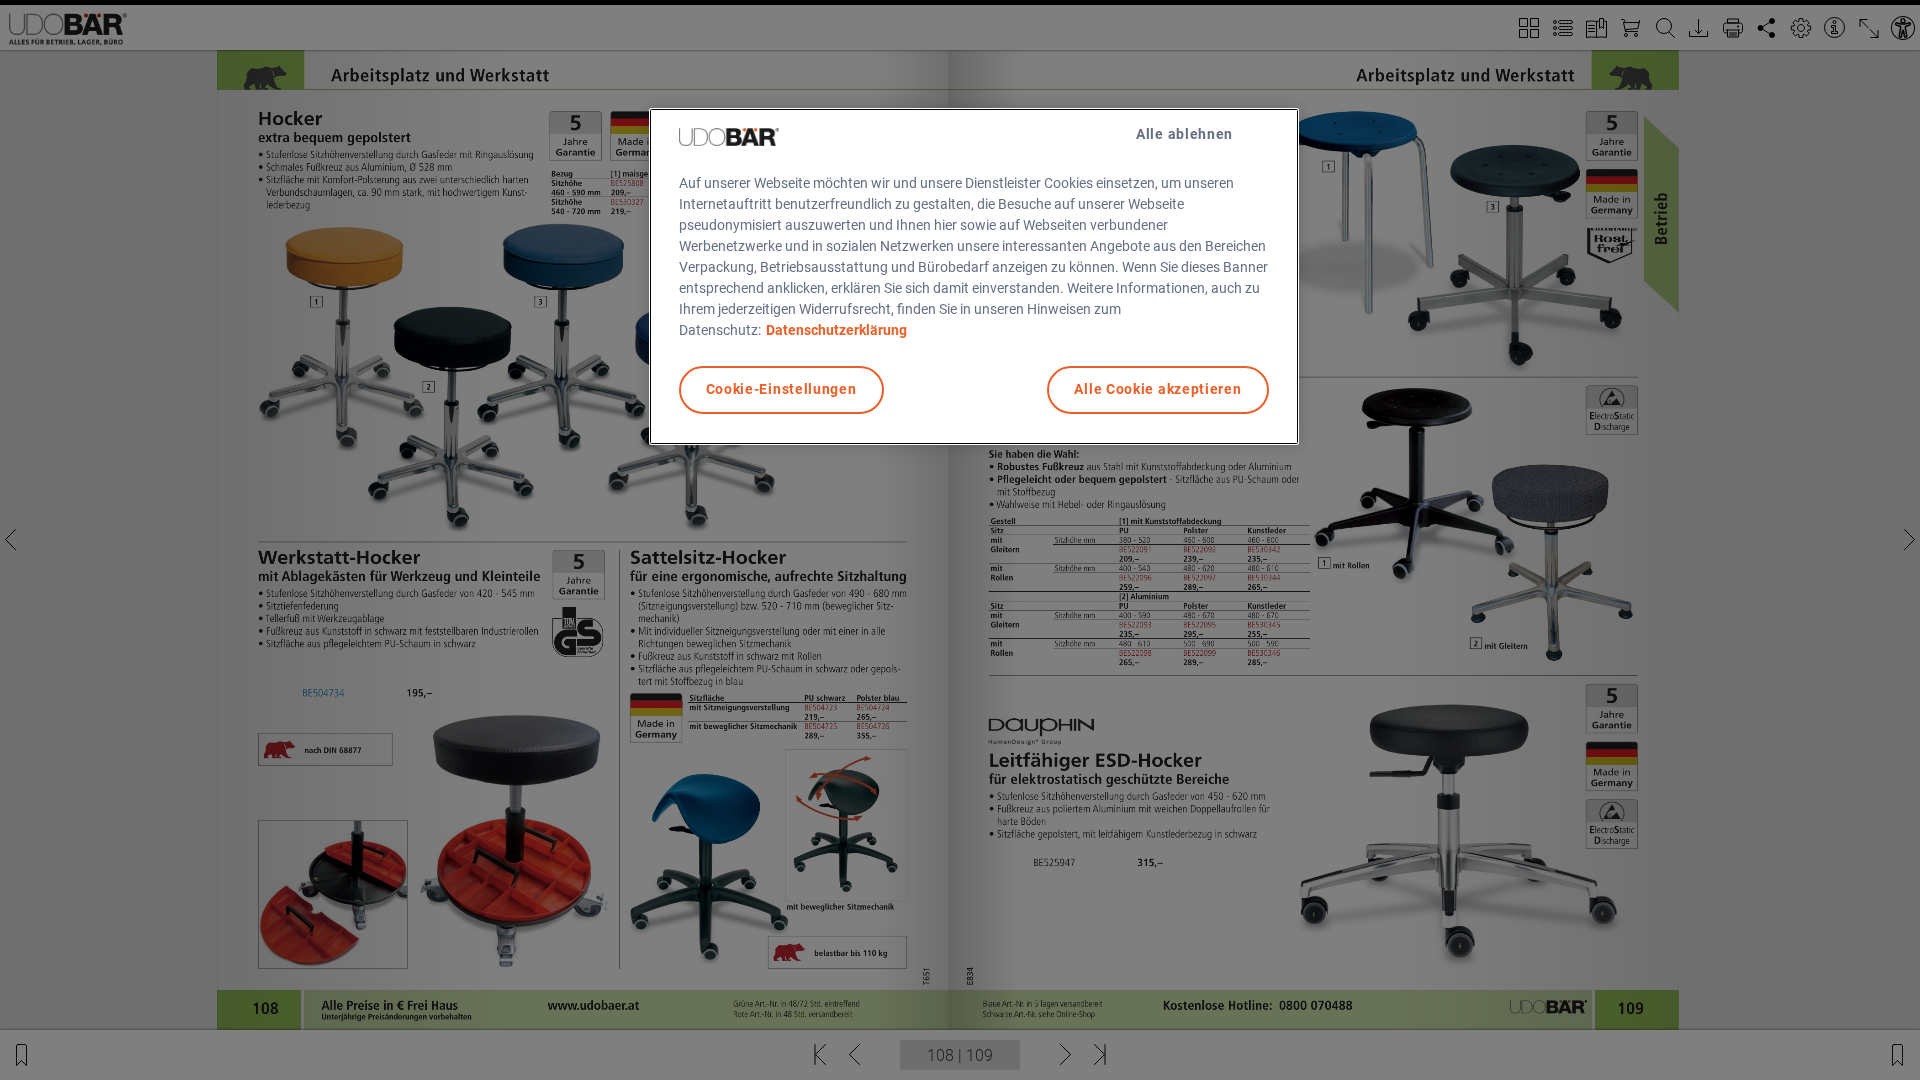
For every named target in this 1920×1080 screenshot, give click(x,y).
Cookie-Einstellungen (781, 389)
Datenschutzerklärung (836, 330)
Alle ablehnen (1184, 134)
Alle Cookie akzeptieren (1157, 389)
